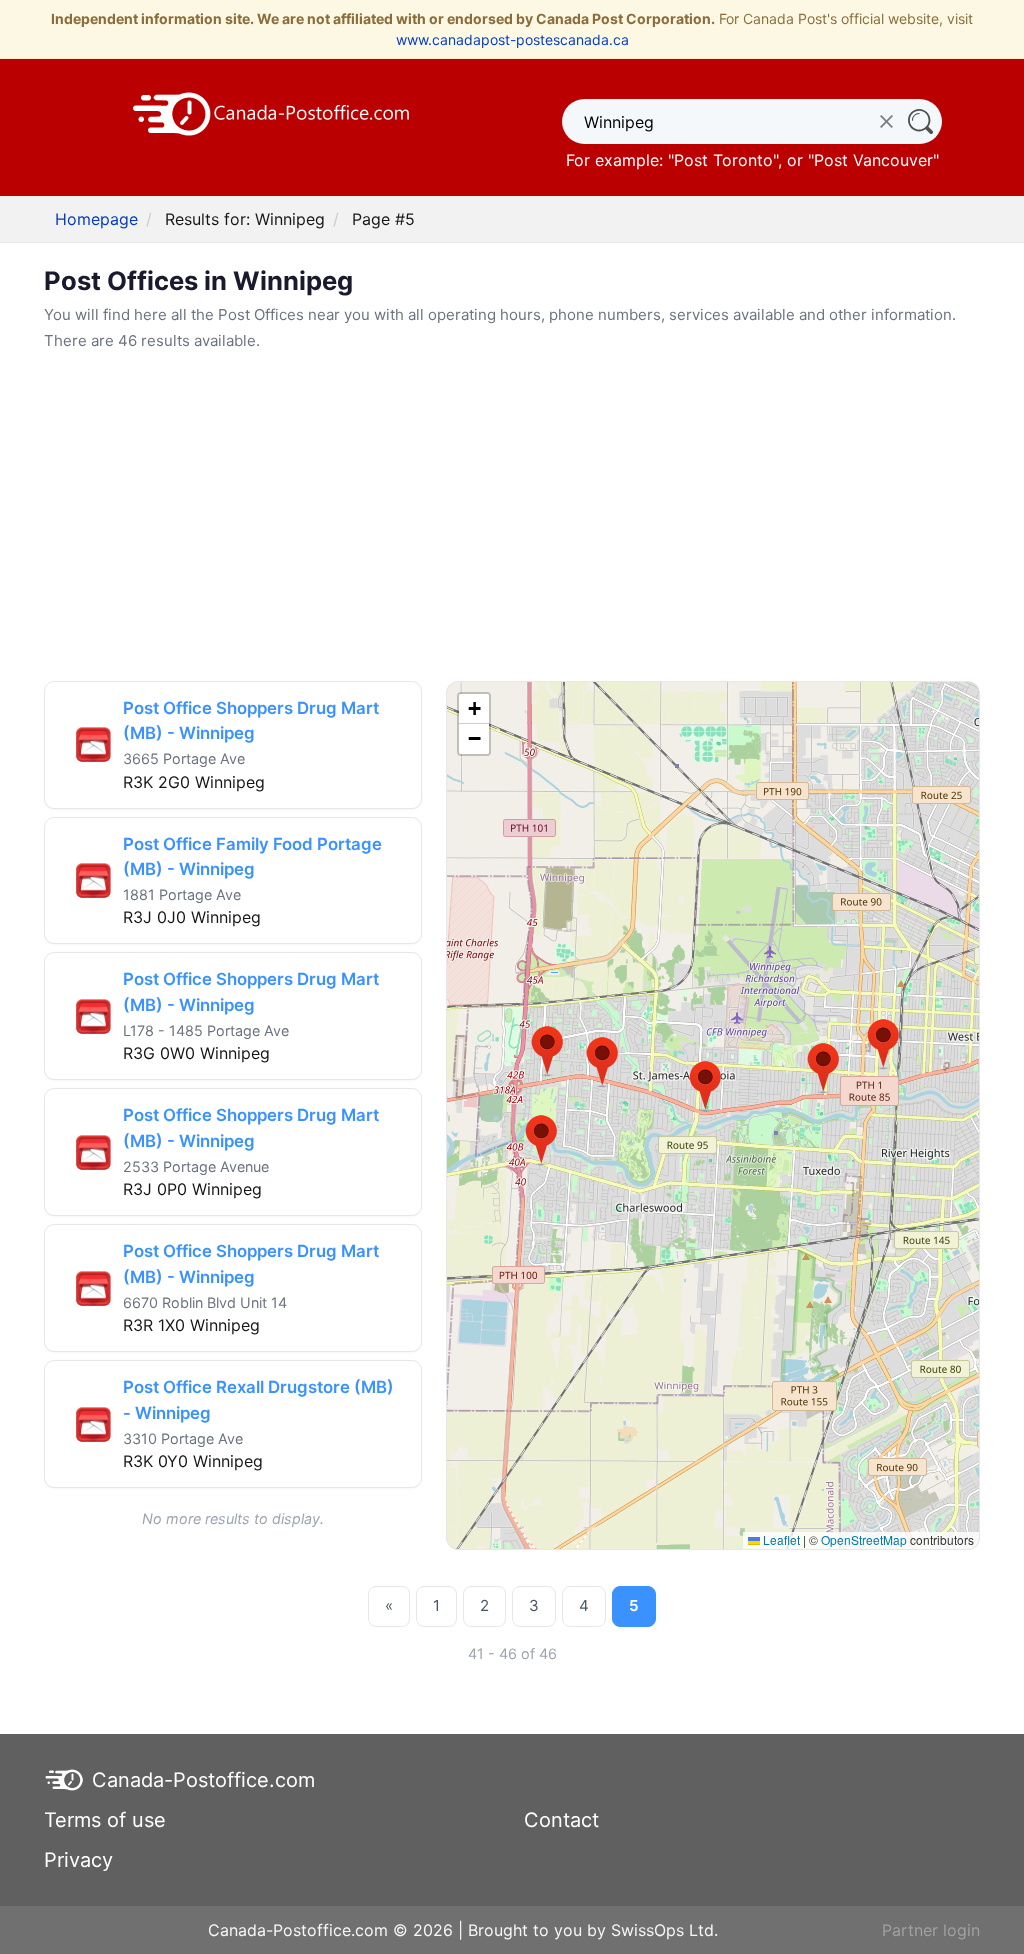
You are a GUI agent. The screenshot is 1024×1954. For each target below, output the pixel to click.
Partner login (931, 1930)
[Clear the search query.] (886, 121)
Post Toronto (723, 160)
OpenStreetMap (864, 1539)
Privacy (78, 1860)
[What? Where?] (919, 121)
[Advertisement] (512, 517)
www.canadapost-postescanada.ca (512, 39)
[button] (547, 1051)
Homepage (96, 219)
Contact (561, 1820)
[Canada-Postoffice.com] (272, 112)
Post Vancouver (873, 160)
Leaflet (780, 1539)
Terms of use (105, 1820)
